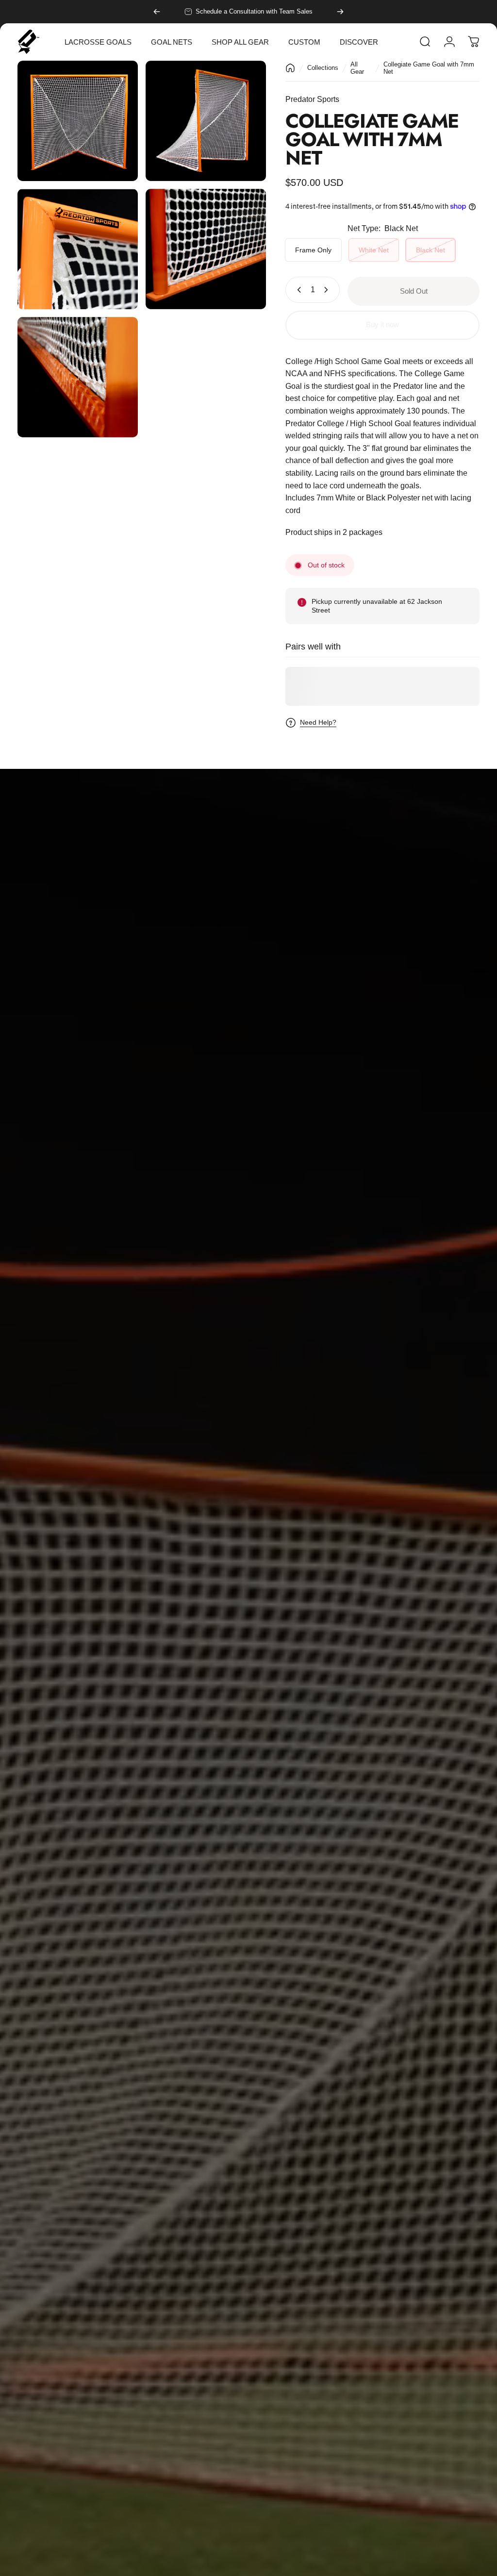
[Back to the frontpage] (290, 68)
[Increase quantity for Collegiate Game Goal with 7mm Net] (328, 290)
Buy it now (382, 325)
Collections (323, 68)
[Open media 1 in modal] (78, 121)
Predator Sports (312, 99)
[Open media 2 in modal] (206, 121)
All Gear (357, 68)
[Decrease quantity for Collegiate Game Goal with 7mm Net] (297, 290)
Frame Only (313, 250)
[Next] (340, 12)
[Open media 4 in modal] (206, 249)
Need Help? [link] (318, 722)
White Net (374, 250)
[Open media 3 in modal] (78, 249)
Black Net (431, 250)
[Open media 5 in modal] (78, 377)
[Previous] (157, 12)
